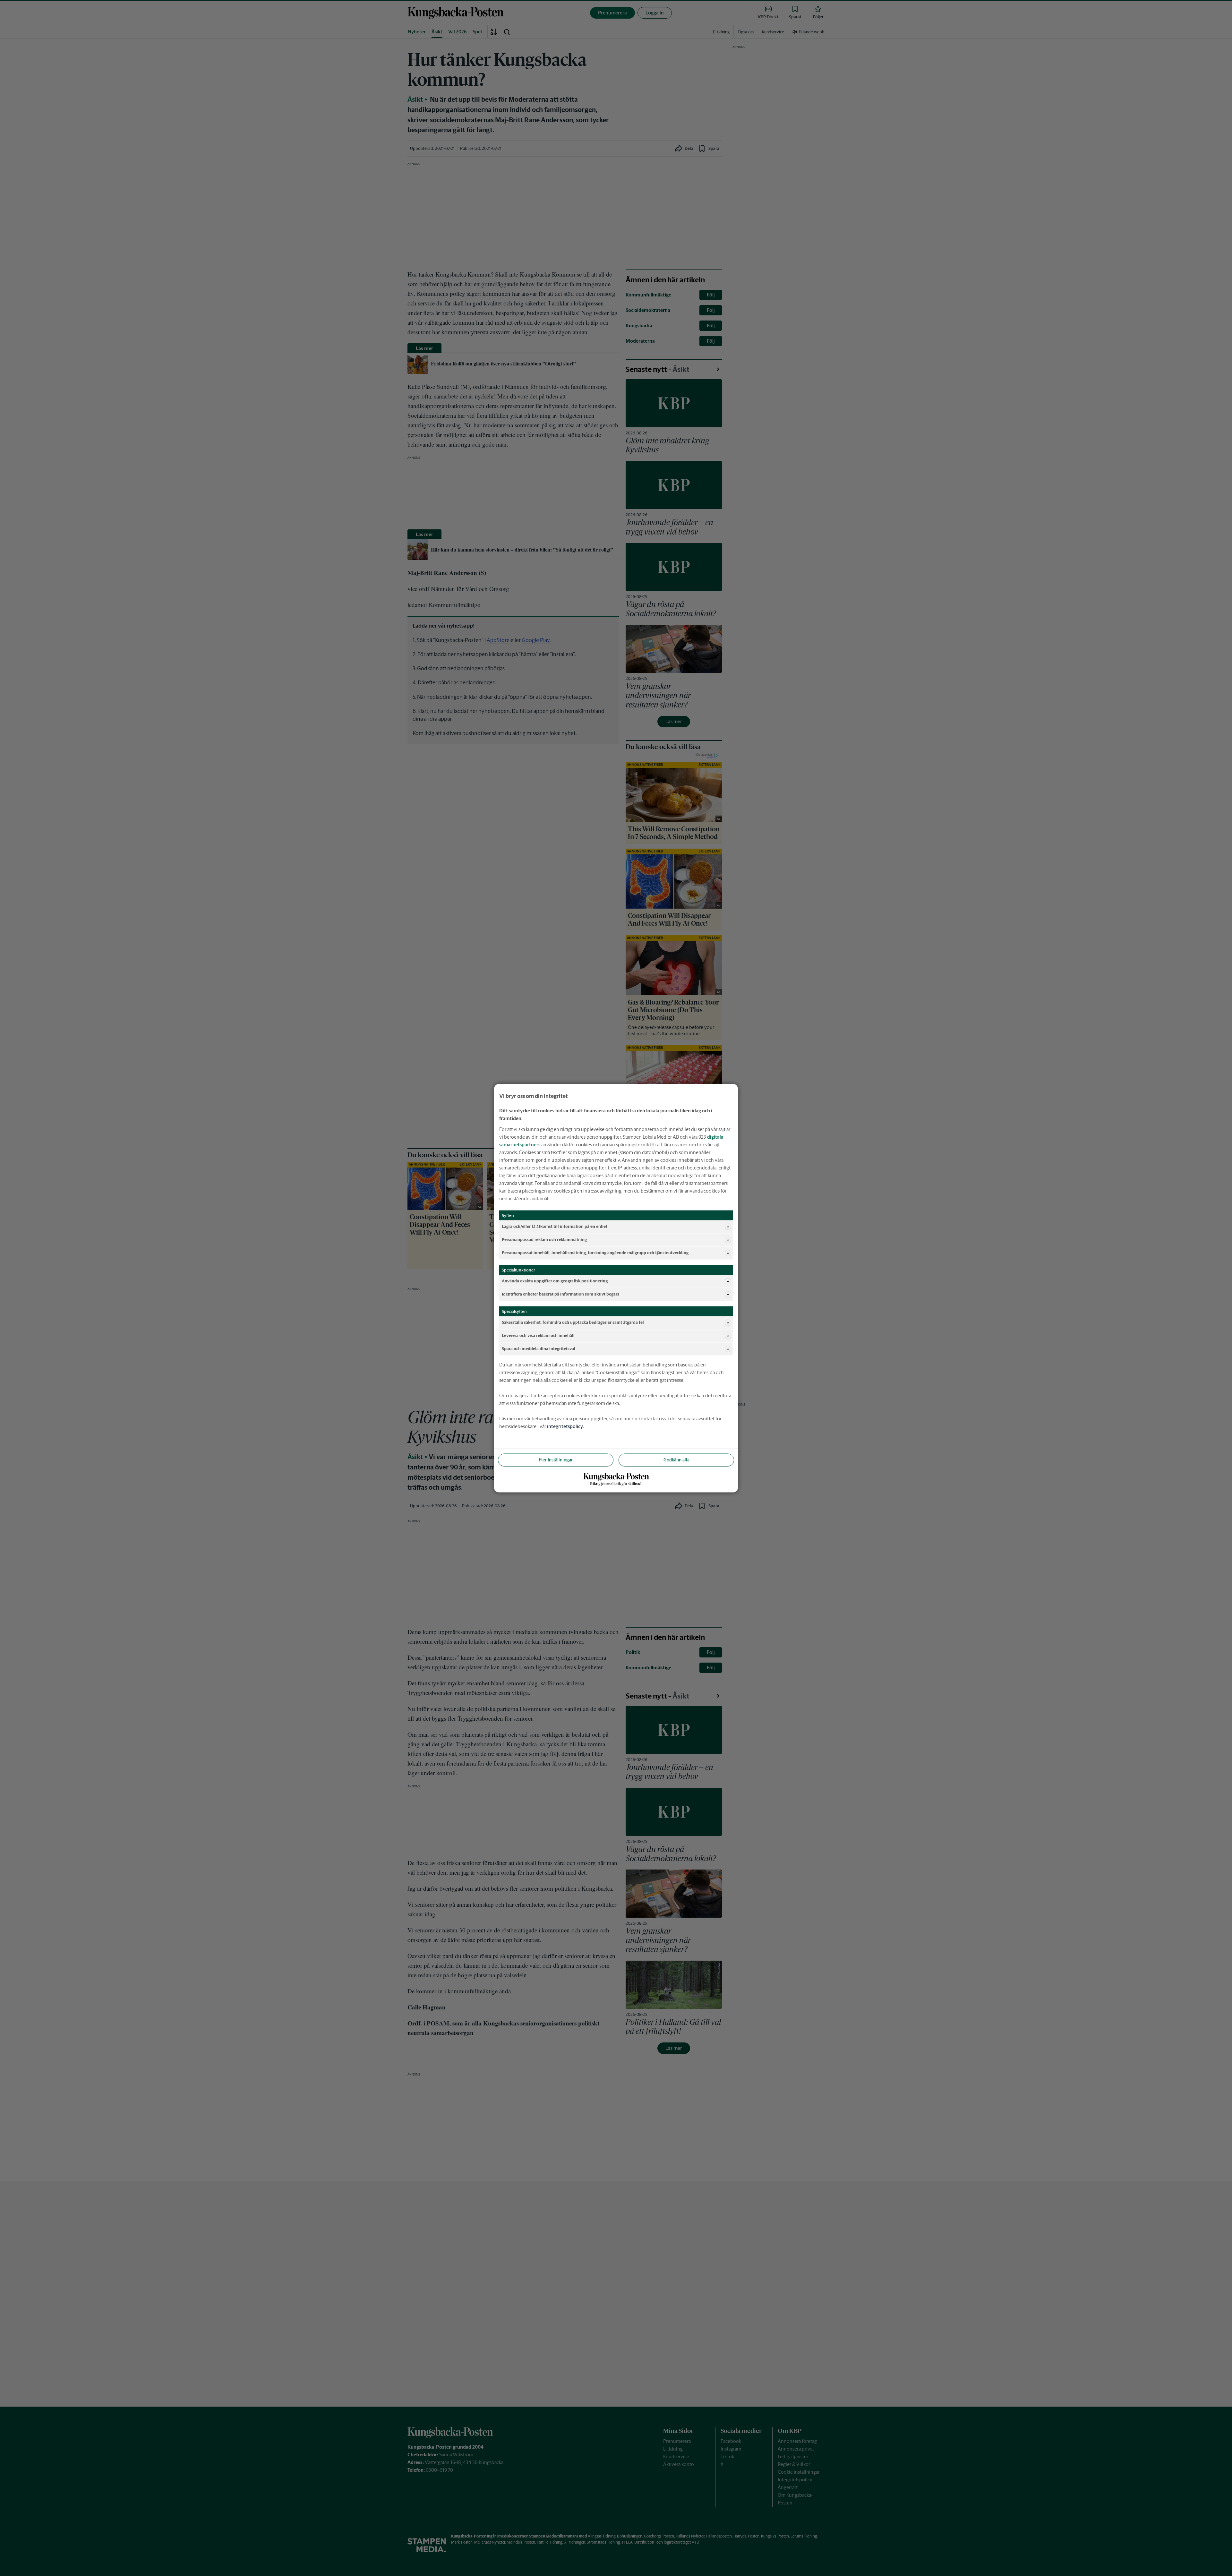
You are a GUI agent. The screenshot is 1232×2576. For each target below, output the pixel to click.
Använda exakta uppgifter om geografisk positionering (555, 1281)
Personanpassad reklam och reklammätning (544, 1240)
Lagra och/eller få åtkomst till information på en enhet (555, 1226)
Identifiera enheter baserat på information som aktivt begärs (560, 1294)
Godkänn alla (676, 1459)
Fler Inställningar (556, 1459)
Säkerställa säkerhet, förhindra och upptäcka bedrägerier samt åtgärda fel (573, 1322)
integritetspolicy (565, 1426)
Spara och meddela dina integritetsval (539, 1349)
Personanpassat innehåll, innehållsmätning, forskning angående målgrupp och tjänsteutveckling (595, 1253)
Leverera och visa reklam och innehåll (538, 1335)
